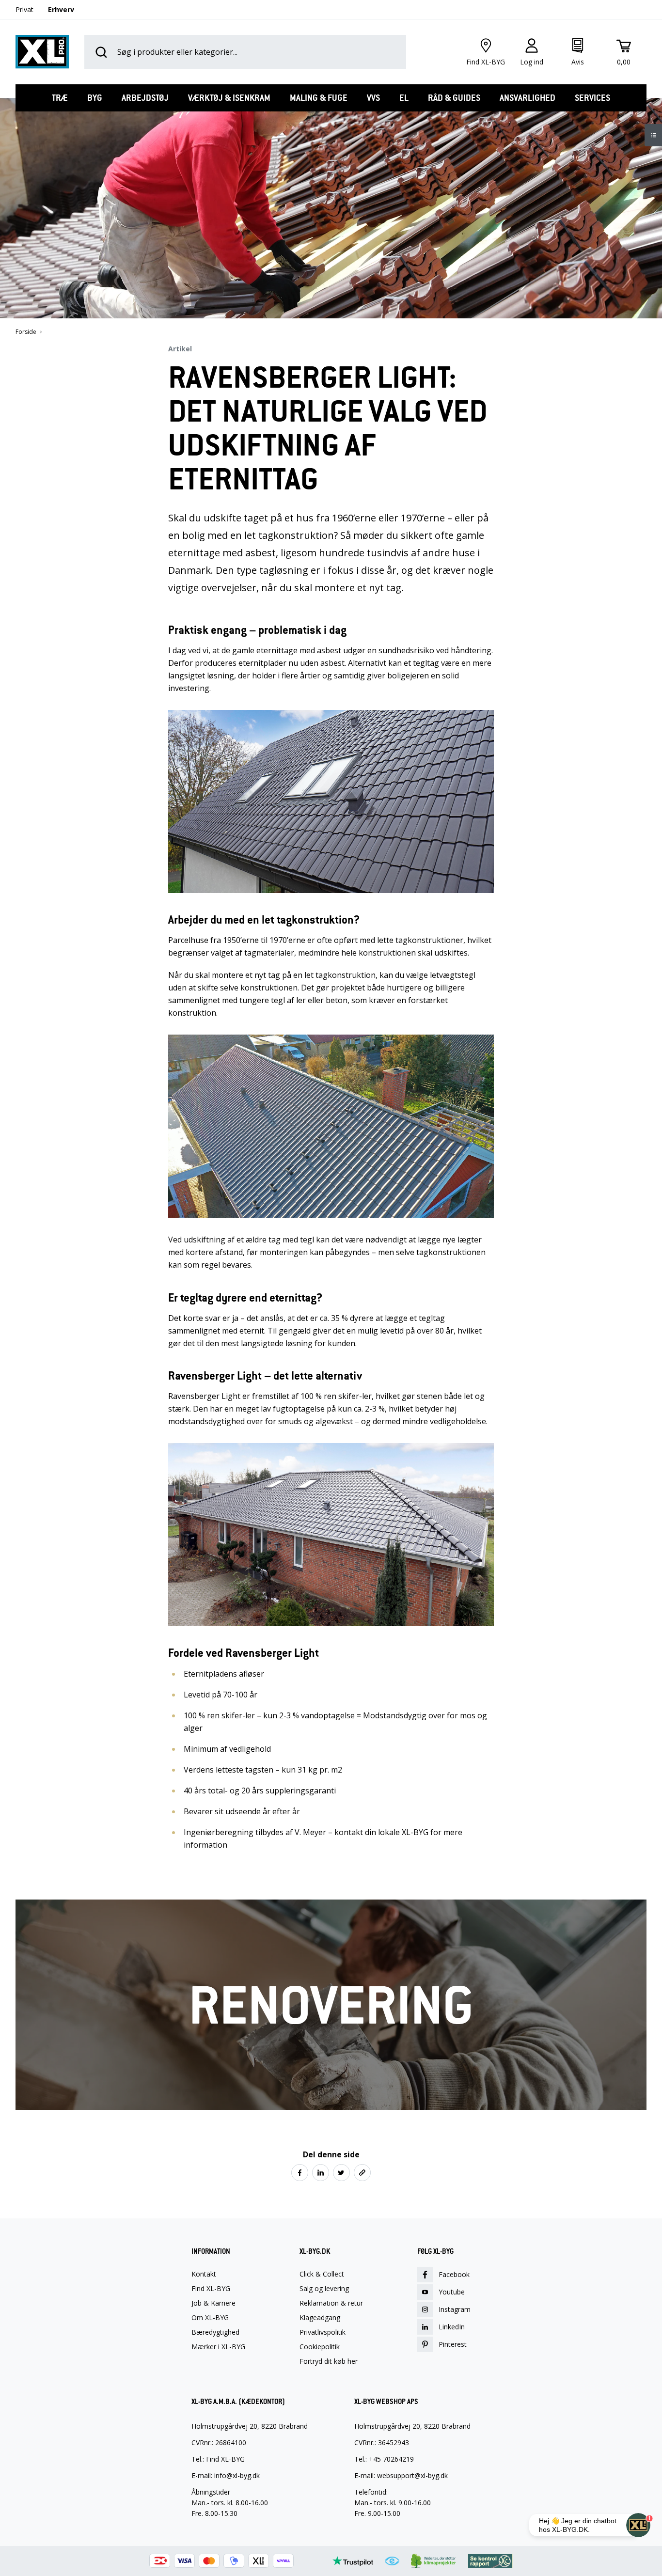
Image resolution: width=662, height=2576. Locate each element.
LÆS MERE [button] (331, 2090)
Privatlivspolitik (323, 2332)
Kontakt (204, 2274)
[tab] (60, 98)
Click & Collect (322, 2274)
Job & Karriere (213, 2303)
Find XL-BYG (211, 2289)
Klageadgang (320, 2318)
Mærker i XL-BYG (218, 2347)
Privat (24, 9)
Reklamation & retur (331, 2303)
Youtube (452, 2292)
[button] (300, 2173)
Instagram (455, 2309)
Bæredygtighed (215, 2332)
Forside (26, 332)
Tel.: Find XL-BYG (218, 2459)
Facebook (454, 2274)
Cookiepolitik (320, 2347)
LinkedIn (452, 2327)
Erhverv (61, 9)
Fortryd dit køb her (329, 2361)
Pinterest (453, 2344)
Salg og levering (324, 2289)
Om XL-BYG (210, 2318)
